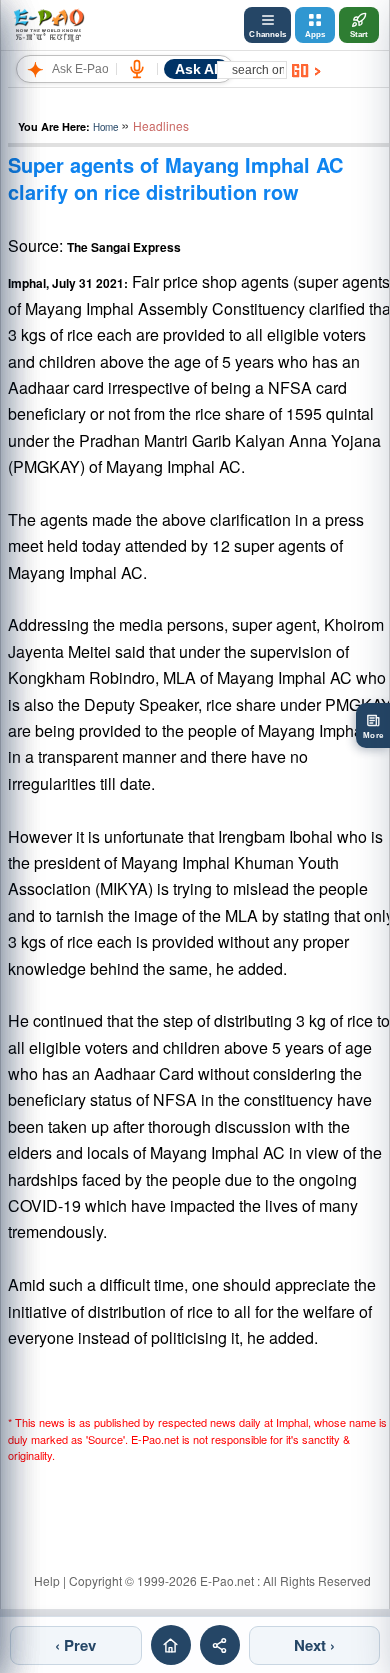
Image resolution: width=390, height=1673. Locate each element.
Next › (314, 1645)
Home (105, 127)
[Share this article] (220, 1645)
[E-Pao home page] (171, 1645)
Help (47, 1580)
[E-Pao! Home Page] (48, 25)
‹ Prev (75, 1645)
